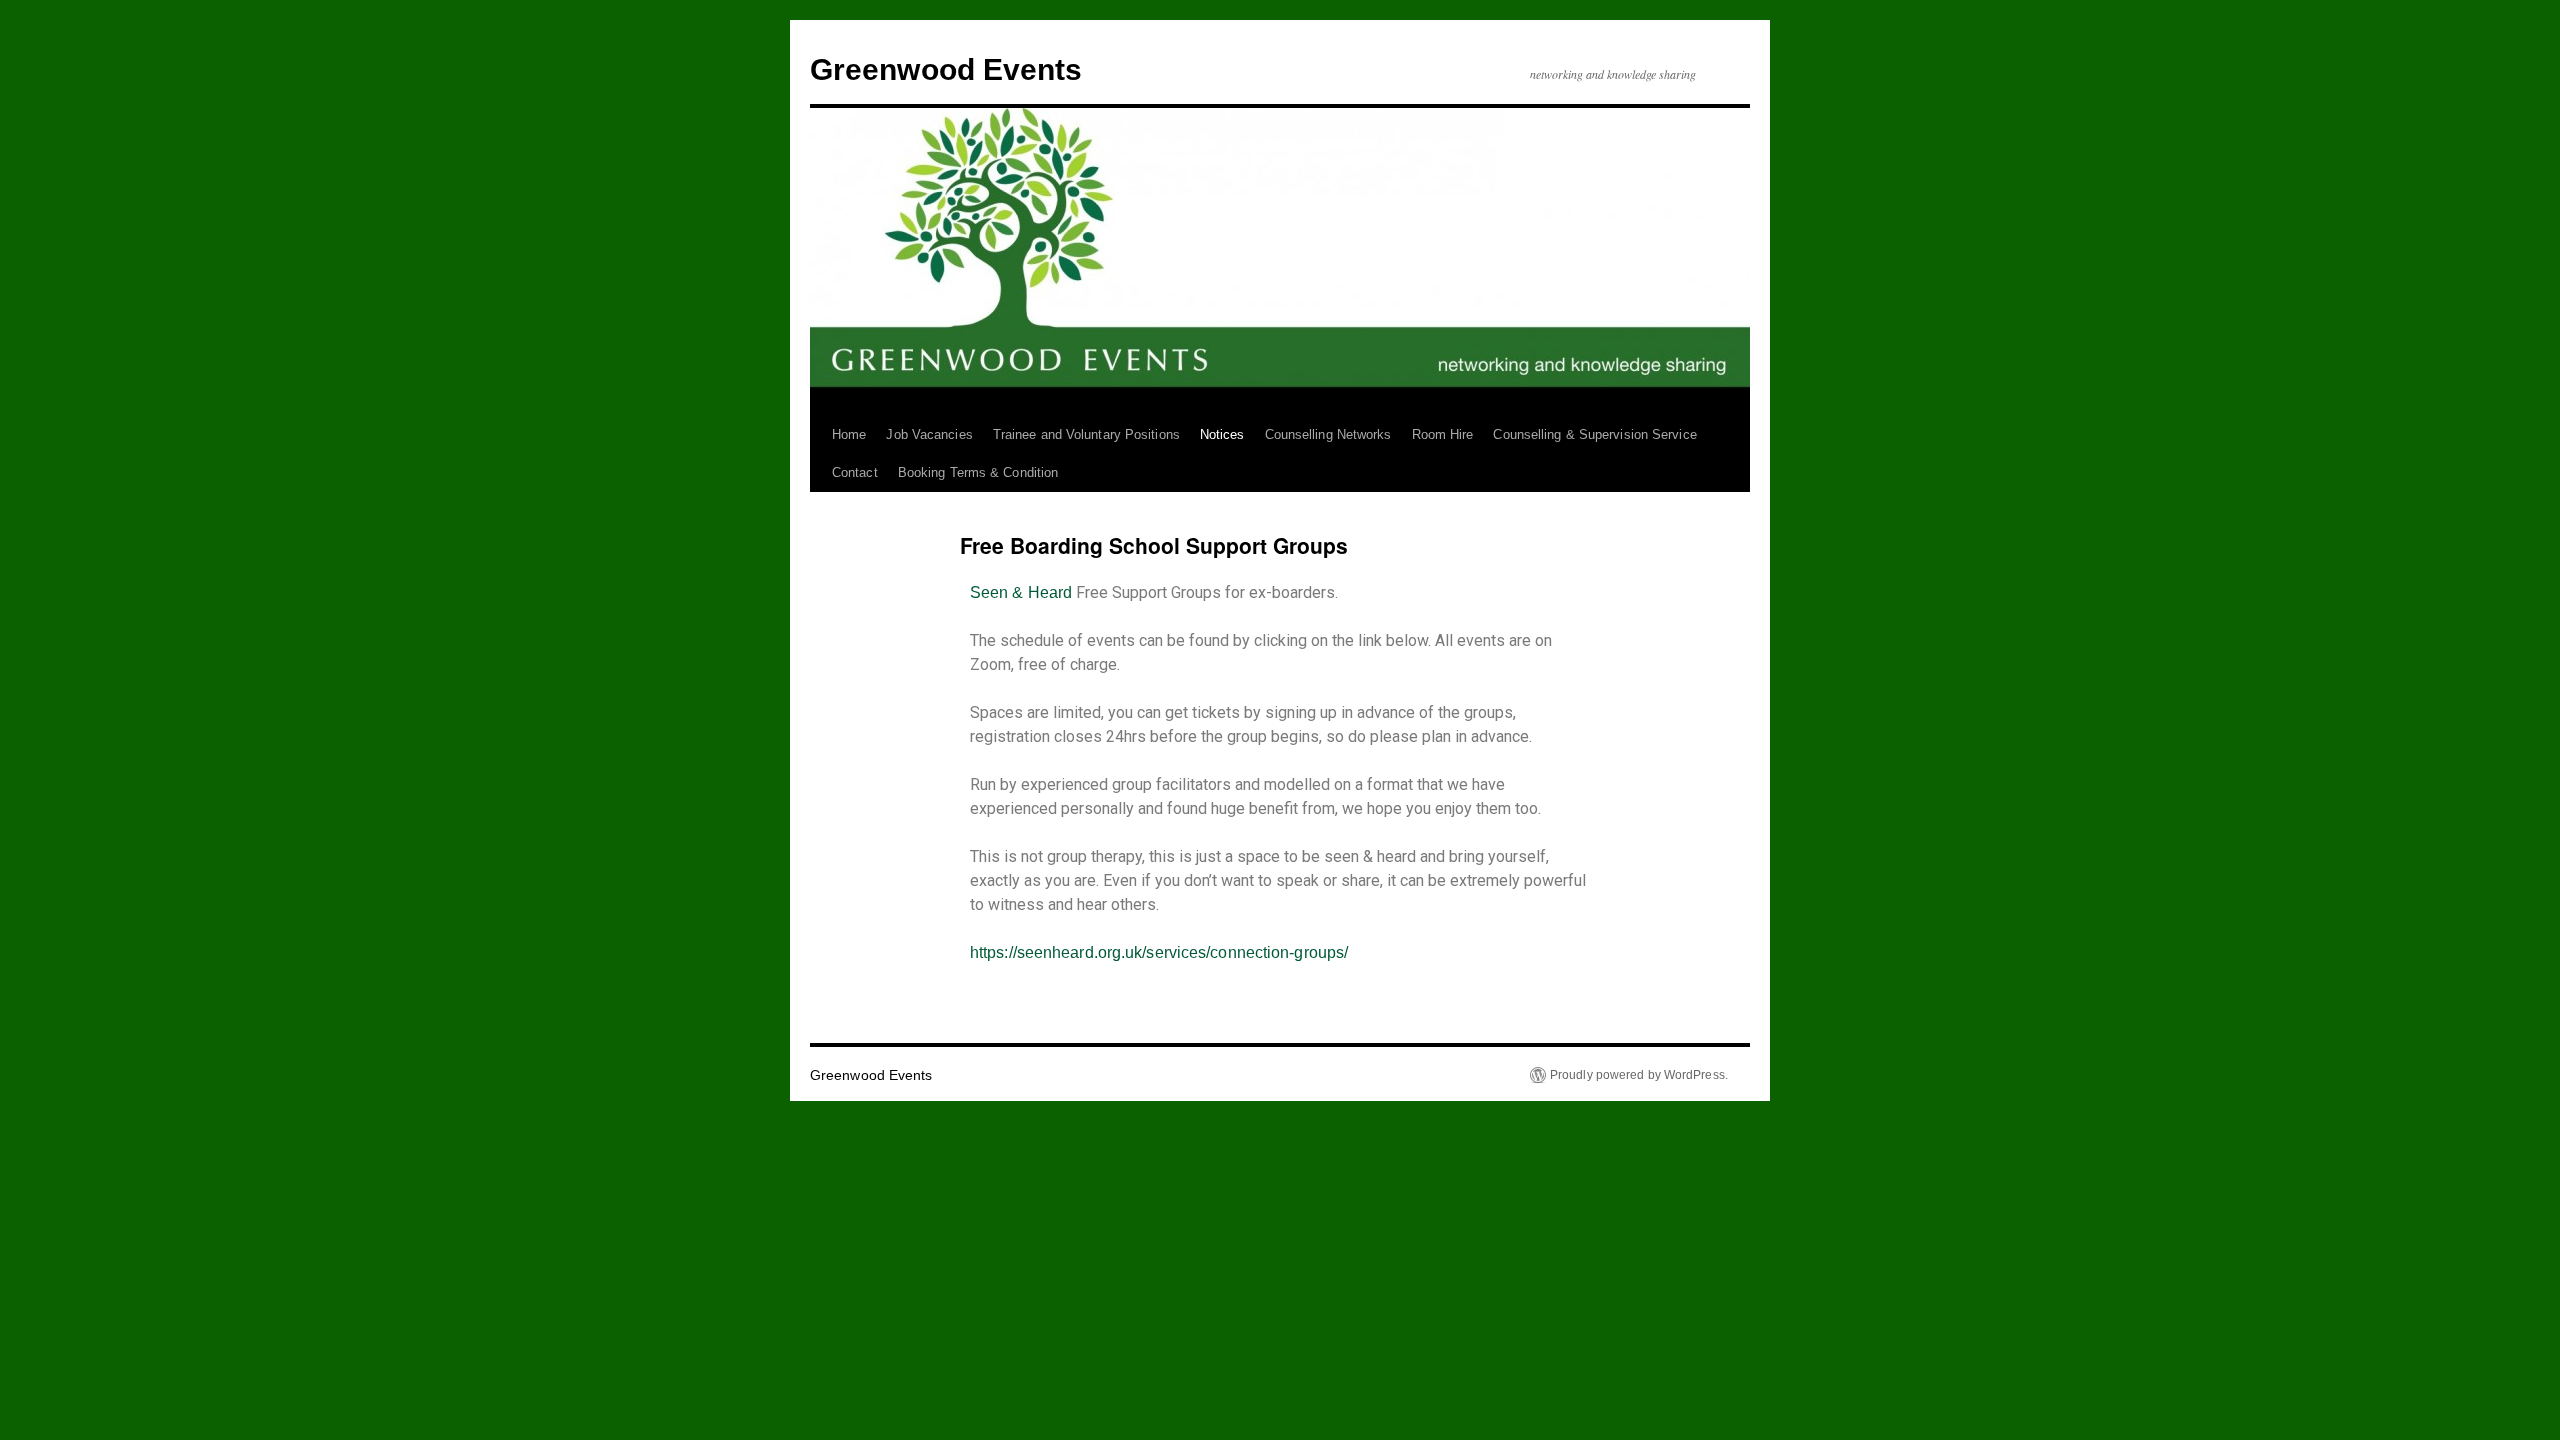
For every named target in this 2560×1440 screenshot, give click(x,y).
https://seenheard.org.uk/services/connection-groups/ (1159, 952)
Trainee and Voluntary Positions (1086, 434)
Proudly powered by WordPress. (1639, 1075)
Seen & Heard (1021, 592)
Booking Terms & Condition (978, 472)
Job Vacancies (929, 434)
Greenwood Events (946, 69)
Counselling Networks (1328, 434)
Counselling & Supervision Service (1594, 434)
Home (849, 434)
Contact (855, 472)
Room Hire (1443, 434)
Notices (1222, 434)
